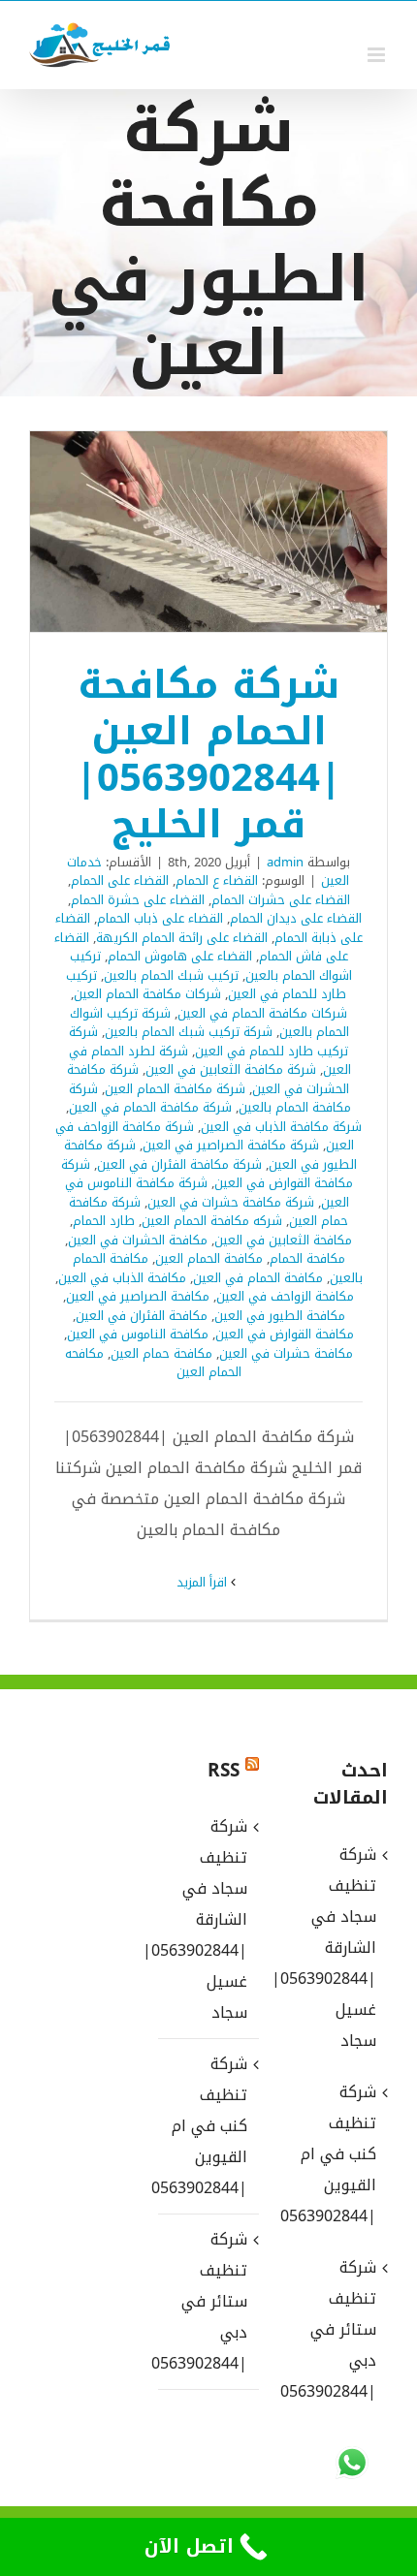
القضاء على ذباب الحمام (160, 918)
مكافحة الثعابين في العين (283, 1240)
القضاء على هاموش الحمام (180, 956)
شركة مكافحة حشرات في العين (231, 1202)
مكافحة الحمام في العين (258, 1278)
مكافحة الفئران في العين (142, 1316)
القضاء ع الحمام (217, 880)
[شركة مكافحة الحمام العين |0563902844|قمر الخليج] (208, 532)
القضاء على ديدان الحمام (296, 918)
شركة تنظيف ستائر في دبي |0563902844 (207, 2301)
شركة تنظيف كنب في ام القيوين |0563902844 (207, 2126)
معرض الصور (183, 531)
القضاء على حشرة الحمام (138, 900)
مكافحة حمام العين (161, 1353)
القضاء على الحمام (120, 880)
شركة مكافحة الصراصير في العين (231, 1145)
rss (224, 1771)
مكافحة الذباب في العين (122, 1278)
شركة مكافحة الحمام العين (175, 1089)
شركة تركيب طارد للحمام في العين (209, 1041)
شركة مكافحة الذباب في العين (281, 1127)
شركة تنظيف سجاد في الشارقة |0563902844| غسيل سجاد (207, 1919)
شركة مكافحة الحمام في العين (150, 1107)
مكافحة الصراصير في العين (138, 1296)
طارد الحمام (104, 1221)
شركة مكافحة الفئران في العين (179, 1164)
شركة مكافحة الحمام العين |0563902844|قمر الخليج (235, 531)
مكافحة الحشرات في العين (138, 1240)
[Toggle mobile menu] (378, 55)
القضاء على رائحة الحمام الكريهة (182, 938)
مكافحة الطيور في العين (280, 1316)
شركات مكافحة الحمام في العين (262, 1013)
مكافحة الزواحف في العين (285, 1296)
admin (285, 862)
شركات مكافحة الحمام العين (147, 994)
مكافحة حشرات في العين (286, 1353)
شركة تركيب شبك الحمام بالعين (189, 1032)
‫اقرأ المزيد (204, 1582)
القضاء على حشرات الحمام (281, 900)
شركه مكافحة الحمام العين (212, 1221)
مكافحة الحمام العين (209, 1258)
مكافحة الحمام (307, 1258)
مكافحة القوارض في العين (285, 1334)
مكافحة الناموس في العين (138, 1334)
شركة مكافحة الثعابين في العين (231, 1069)
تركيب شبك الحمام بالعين (171, 975)
